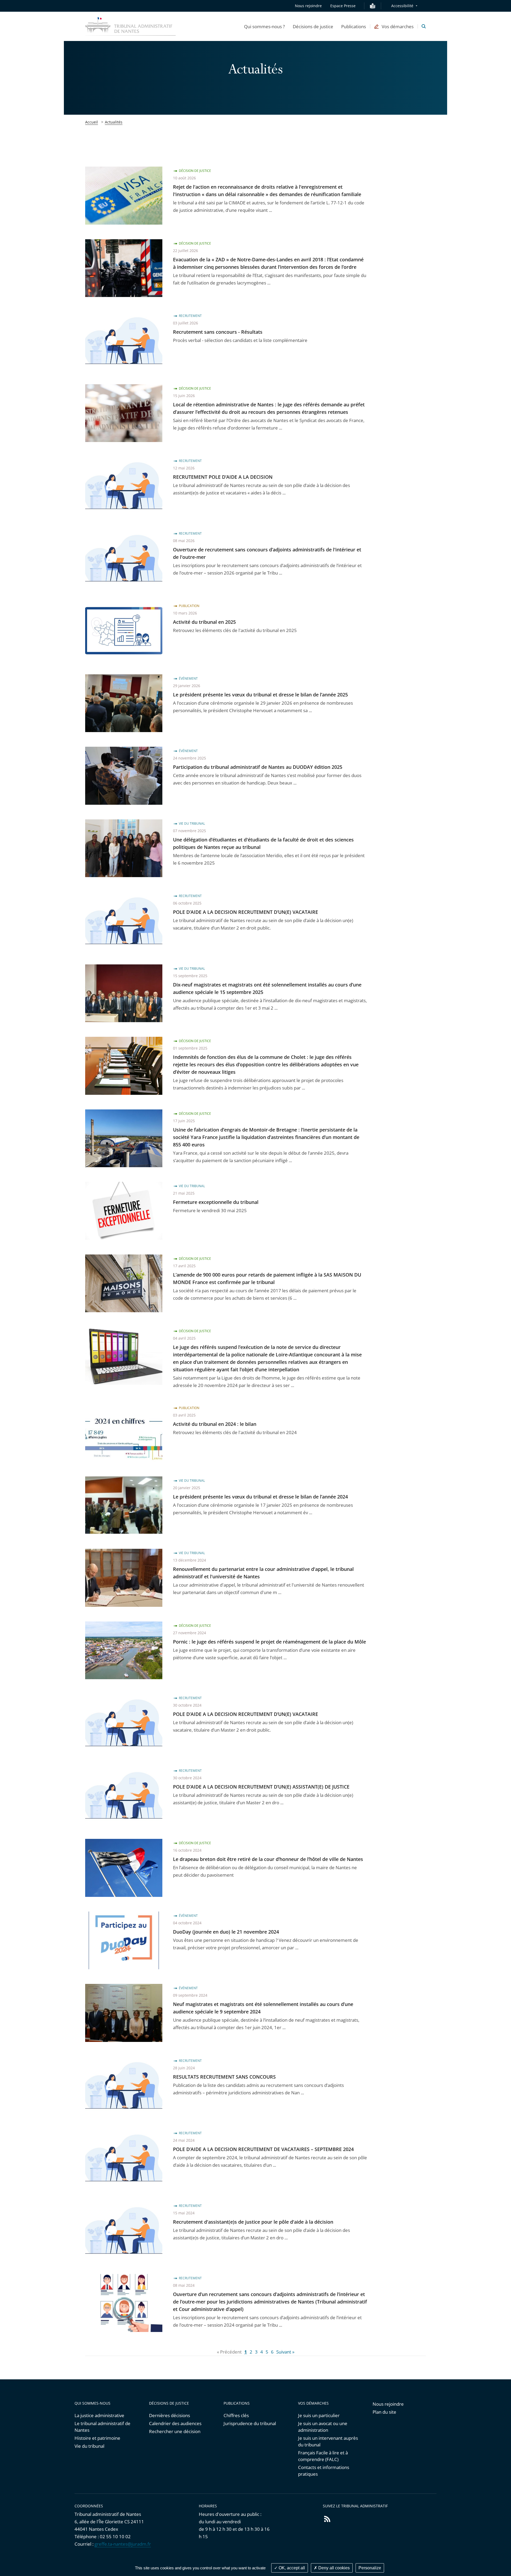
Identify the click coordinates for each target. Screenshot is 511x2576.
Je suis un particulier (319, 2415)
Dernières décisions (170, 2415)
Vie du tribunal (89, 2446)
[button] (264, 26)
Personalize (370, 2568)
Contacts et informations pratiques (324, 2471)
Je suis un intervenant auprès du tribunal (328, 2441)
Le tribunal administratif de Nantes (102, 2427)
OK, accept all (291, 2568)
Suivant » (285, 2352)
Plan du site (384, 2412)
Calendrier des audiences (175, 2423)
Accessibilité (402, 6)
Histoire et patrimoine (97, 2438)
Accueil (92, 122)
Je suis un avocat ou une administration (323, 2427)
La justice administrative (99, 2415)
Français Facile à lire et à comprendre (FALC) (323, 2456)
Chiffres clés (236, 2415)
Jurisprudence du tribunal (250, 2423)
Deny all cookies (333, 2568)
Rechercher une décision (175, 2431)
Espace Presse (343, 6)
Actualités (114, 122)
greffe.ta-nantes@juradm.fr (123, 2544)
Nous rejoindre (308, 6)
